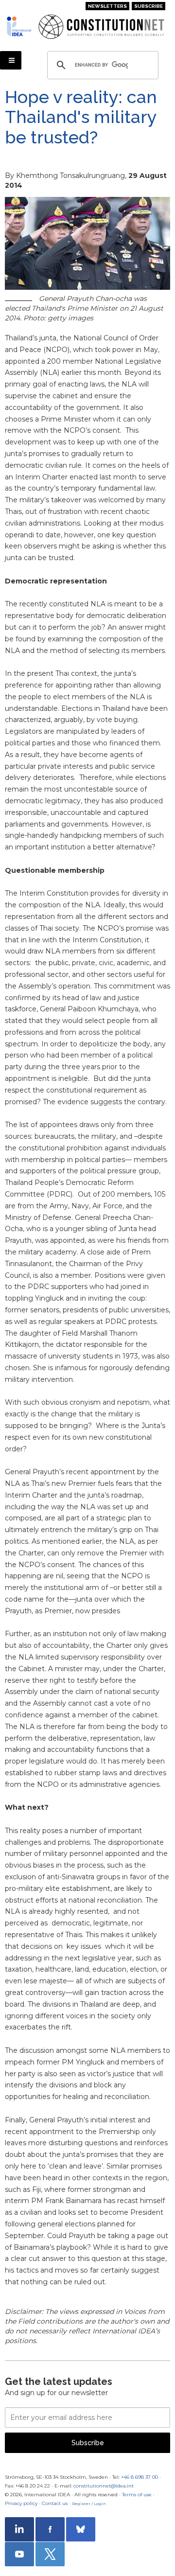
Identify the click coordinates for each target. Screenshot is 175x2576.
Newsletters (107, 6)
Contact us (55, 2503)
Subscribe (149, 6)
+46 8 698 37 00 (140, 2477)
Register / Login (89, 2504)
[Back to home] (19, 26)
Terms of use (137, 2495)
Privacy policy (21, 2503)
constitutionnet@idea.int (104, 2486)
